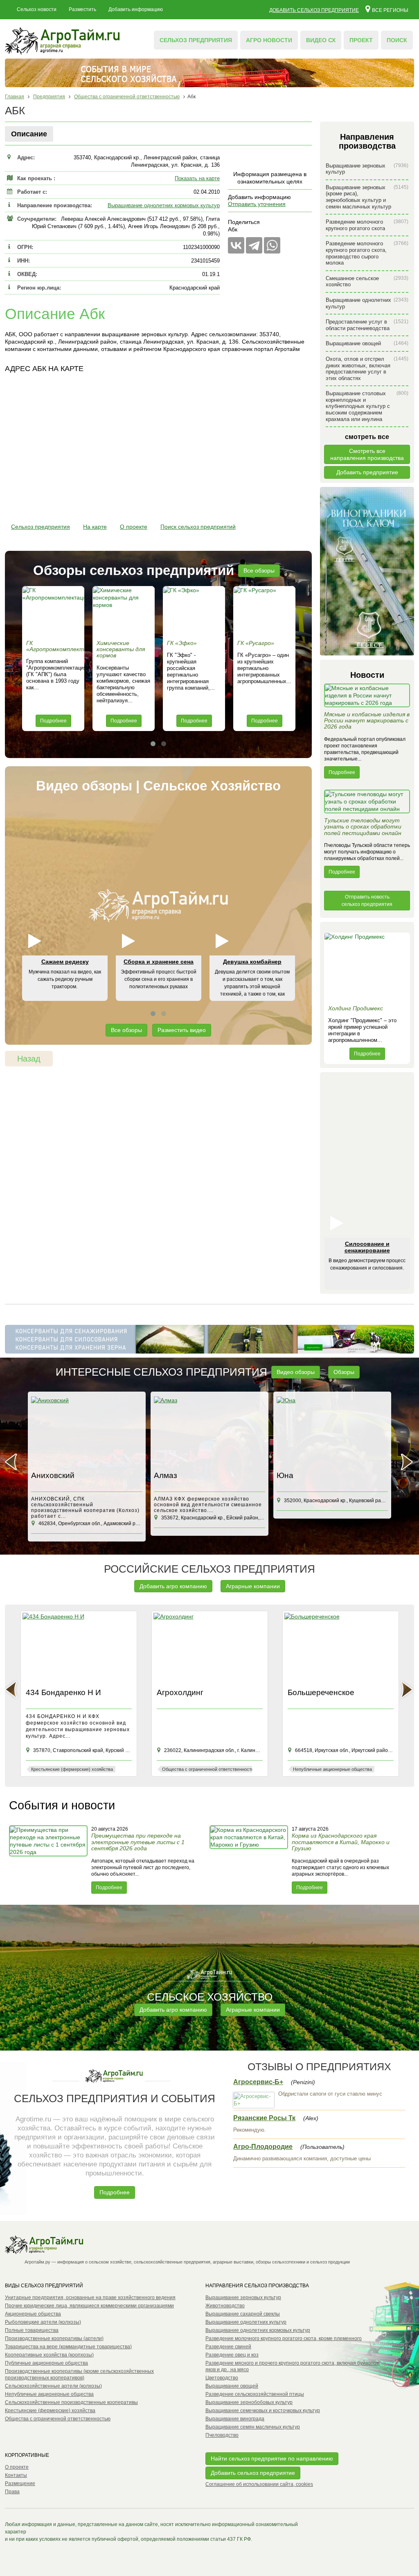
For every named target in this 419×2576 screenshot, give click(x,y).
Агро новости (269, 40)
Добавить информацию (136, 9)
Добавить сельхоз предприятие (314, 10)
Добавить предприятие (367, 472)
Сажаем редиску (65, 962)
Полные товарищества (32, 2330)
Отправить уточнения (257, 204)
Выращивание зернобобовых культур (249, 2402)
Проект (361, 40)
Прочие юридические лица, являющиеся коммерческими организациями (89, 2306)
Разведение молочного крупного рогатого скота (367, 225)
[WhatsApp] (272, 245)
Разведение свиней (228, 2347)
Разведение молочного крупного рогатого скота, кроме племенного (284, 2338)
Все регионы (390, 10)
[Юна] (332, 1432)
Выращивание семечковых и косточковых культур (263, 2411)
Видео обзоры (296, 1372)
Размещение (20, 2483)
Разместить (82, 9)
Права (12, 2492)
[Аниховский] (87, 1432)
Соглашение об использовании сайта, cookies (259, 2484)
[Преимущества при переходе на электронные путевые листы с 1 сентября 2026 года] (49, 1859)
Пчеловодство (222, 2435)
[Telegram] (254, 245)
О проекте (134, 527)
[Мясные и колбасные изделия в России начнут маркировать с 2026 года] (367, 697)
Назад (29, 1059)
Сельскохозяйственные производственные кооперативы (71, 2402)
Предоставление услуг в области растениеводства (367, 325)
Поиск (397, 40)
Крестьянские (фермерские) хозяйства (50, 2411)
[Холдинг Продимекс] (367, 967)
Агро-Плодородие (263, 2147)
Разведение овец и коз (232, 2355)
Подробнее (53, 721)
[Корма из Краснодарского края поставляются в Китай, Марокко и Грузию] (250, 1859)
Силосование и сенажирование (367, 1247)
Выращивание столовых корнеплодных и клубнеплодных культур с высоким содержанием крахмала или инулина (367, 406)
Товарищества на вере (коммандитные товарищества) (68, 2347)
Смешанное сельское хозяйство (367, 282)
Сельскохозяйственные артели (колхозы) (53, 2386)
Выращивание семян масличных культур (253, 2427)
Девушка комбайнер (252, 962)
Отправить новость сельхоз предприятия (367, 901)
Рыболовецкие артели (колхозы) (43, 2322)
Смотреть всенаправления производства (367, 454)
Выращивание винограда (235, 2419)
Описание (29, 134)
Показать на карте (197, 178)
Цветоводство (222, 2378)
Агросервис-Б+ (258, 2082)
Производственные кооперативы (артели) (54, 2338)
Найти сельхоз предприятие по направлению (272, 2458)
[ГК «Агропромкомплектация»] (53, 611)
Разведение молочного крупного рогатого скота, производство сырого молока (367, 253)
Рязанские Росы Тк (264, 2118)
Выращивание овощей (367, 343)
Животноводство (225, 2306)
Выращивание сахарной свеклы (243, 2314)
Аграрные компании (253, 1586)
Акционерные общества (33, 2314)
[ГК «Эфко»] (194, 611)
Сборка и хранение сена (159, 962)
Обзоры (344, 1372)
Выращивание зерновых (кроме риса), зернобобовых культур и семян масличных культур (367, 197)
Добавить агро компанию (173, 1586)
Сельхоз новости (37, 9)
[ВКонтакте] (236, 245)
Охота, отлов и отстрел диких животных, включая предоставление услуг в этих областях (367, 369)
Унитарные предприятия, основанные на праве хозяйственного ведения (90, 2298)
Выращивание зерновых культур (367, 169)
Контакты (16, 2475)
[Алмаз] (209, 1432)
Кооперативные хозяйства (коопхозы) (49, 2355)
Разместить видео (182, 1030)
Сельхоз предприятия (196, 40)
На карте (95, 527)
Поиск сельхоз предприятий (198, 527)
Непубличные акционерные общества (49, 2394)
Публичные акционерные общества (46, 2363)
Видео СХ (321, 40)
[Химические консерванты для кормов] (124, 611)
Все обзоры (259, 570)
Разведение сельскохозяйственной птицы (255, 2394)
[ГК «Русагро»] (264, 611)
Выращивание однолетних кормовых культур (164, 205)
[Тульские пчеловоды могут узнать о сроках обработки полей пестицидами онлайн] (367, 804)
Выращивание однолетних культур (367, 303)
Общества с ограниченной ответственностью (58, 2419)
